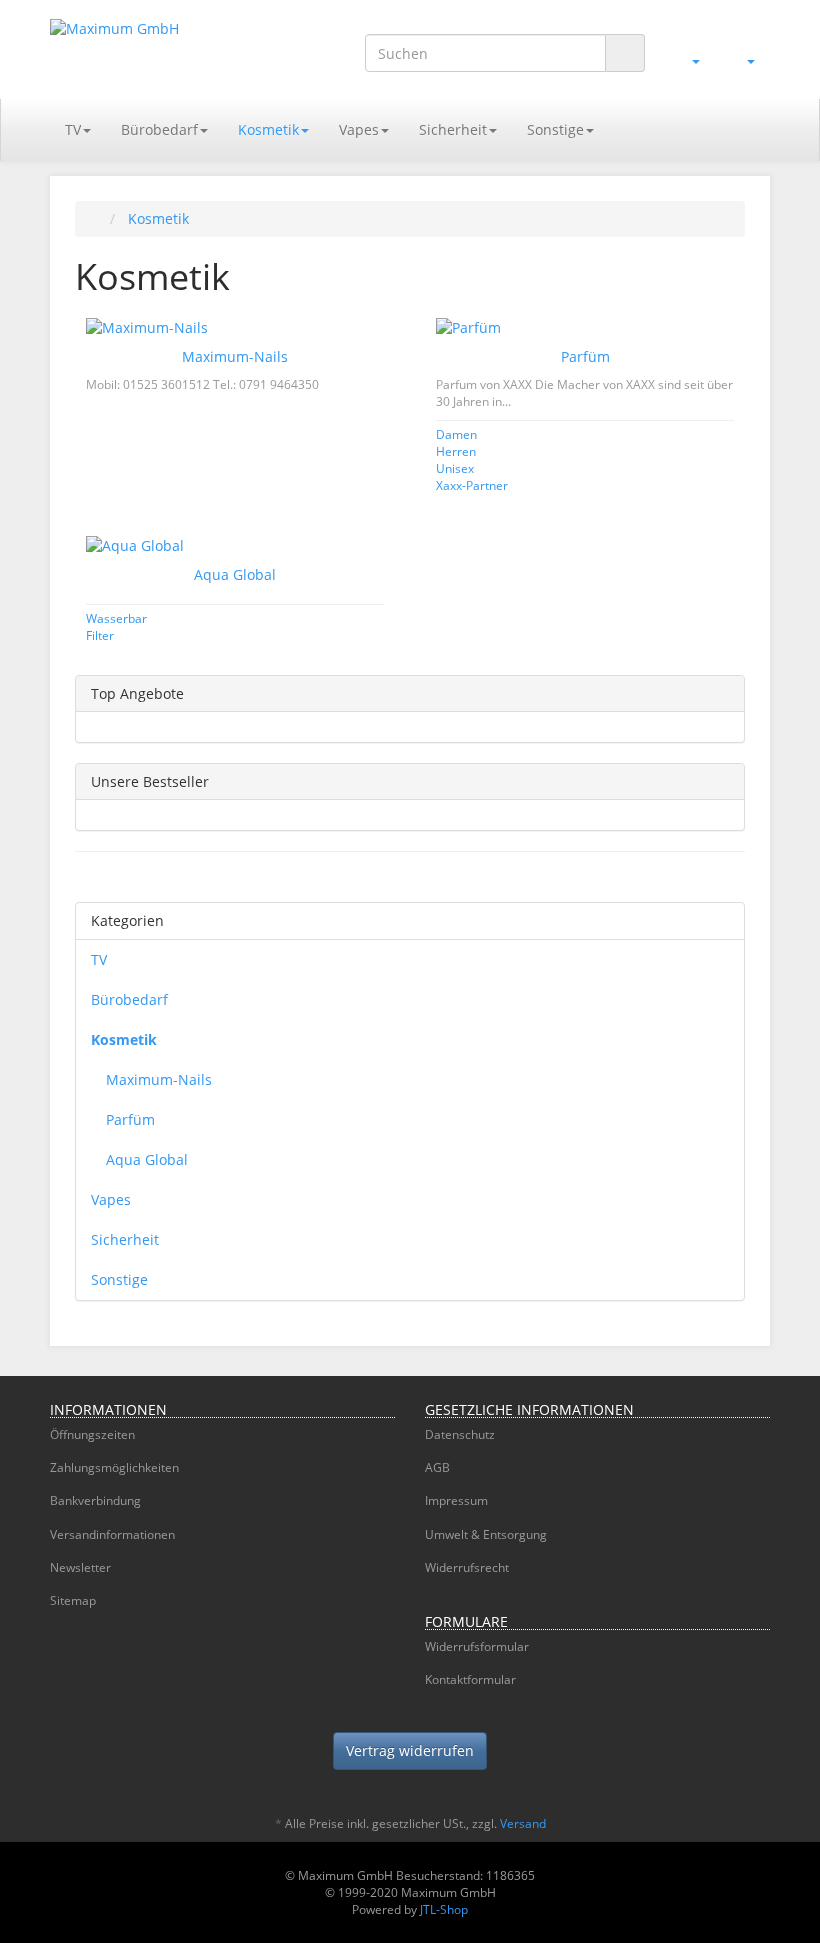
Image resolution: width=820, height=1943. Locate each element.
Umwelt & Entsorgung (486, 1534)
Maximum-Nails (235, 356)
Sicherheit (453, 129)
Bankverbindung (95, 1500)
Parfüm (585, 356)
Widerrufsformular (477, 1646)
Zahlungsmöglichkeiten (114, 1467)
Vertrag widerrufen (410, 1750)
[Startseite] (95, 218)
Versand (523, 1823)
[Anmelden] (687, 59)
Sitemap (73, 1600)
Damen (456, 434)
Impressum (456, 1500)
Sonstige (555, 129)
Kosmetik (268, 129)
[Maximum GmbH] (160, 49)
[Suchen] (625, 53)
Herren (456, 451)
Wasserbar (116, 618)
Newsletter (80, 1567)
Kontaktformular (470, 1679)
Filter (100, 635)
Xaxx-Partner (472, 485)
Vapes (359, 129)
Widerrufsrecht (467, 1567)
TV (73, 129)
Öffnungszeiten (92, 1434)
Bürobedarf (159, 129)
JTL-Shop (444, 1909)
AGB (437, 1467)
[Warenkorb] (742, 59)
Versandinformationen (112, 1534)
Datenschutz (460, 1434)
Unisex (455, 468)
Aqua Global (235, 574)
